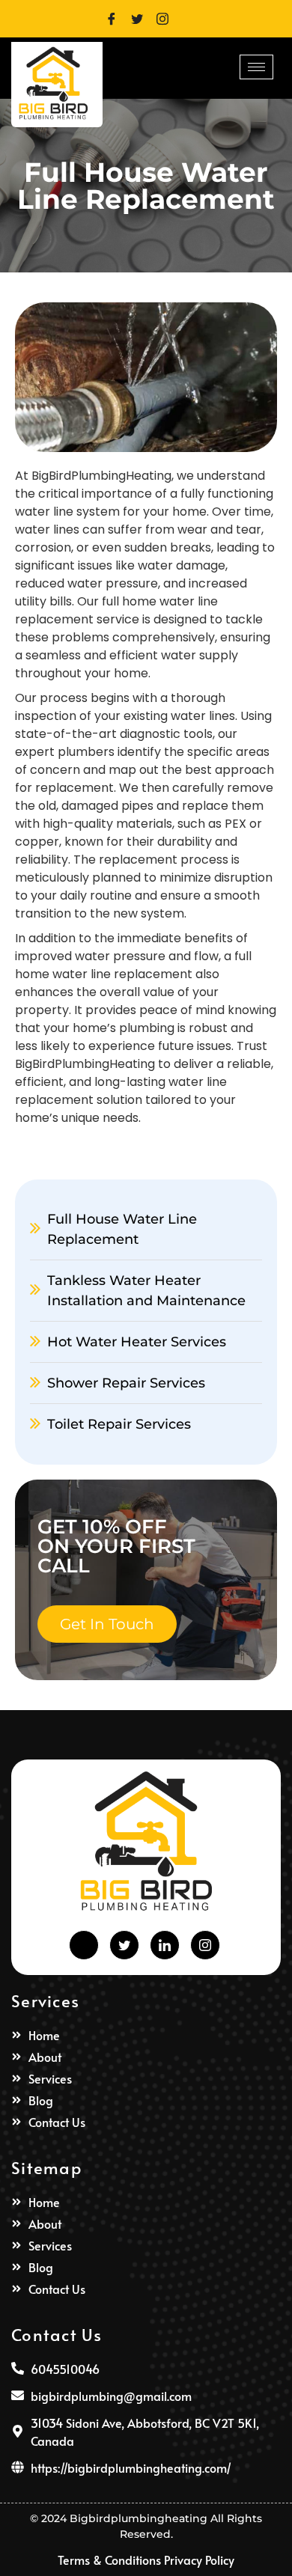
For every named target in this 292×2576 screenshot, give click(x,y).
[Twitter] (142, 17)
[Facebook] (117, 17)
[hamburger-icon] (256, 67)
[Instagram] (168, 17)
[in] (165, 1945)
